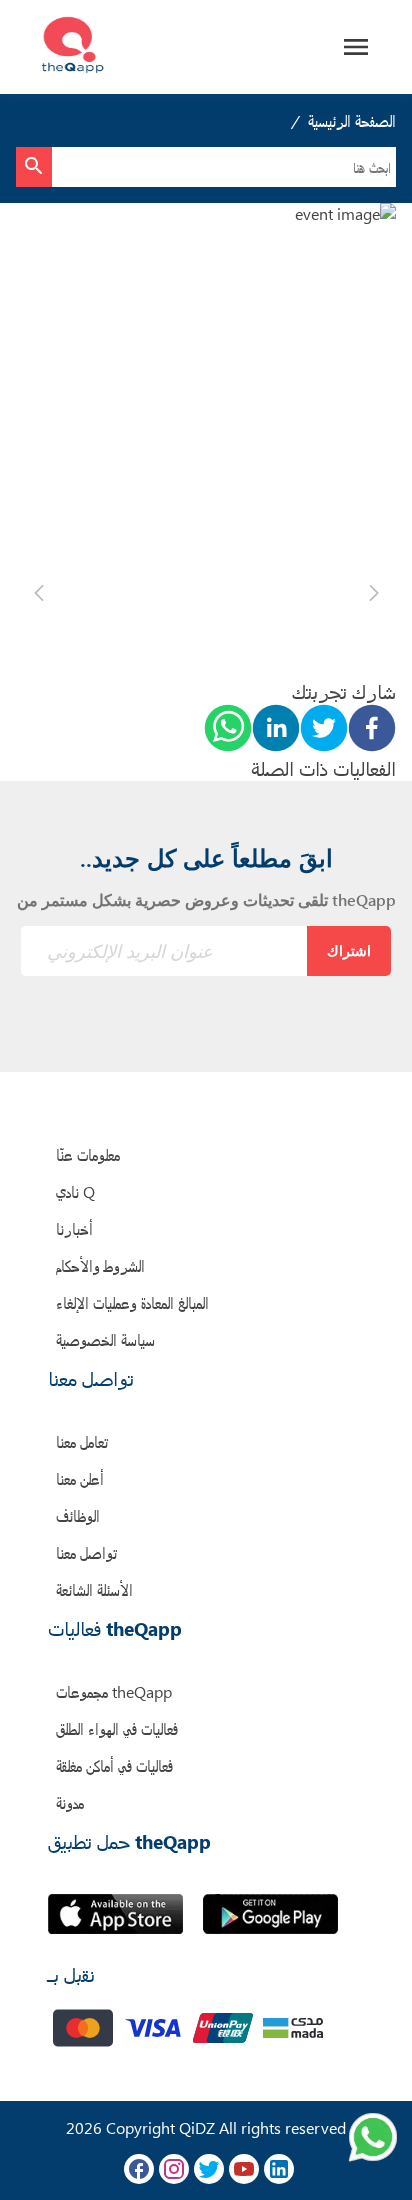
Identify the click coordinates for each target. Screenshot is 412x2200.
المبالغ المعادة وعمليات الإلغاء (132, 1302)
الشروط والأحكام (100, 1265)
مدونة (70, 1802)
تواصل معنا (86, 1552)
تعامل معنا (82, 1441)
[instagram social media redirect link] (174, 2169)
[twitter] (324, 730)
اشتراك (349, 950)
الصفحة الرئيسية (352, 120)
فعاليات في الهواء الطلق (117, 1728)
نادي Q (75, 1191)
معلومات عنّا (88, 1154)
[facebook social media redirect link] (139, 2169)
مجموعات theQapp (114, 1691)
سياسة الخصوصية (105, 1339)
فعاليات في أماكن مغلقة (114, 1765)
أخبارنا (74, 1228)
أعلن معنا (80, 1478)
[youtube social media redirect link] (244, 2169)
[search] (34, 167)
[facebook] (372, 730)
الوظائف (78, 1515)
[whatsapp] (228, 730)
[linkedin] (276, 730)
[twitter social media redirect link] (209, 2169)
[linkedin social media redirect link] (279, 2169)
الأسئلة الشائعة (94, 1589)
